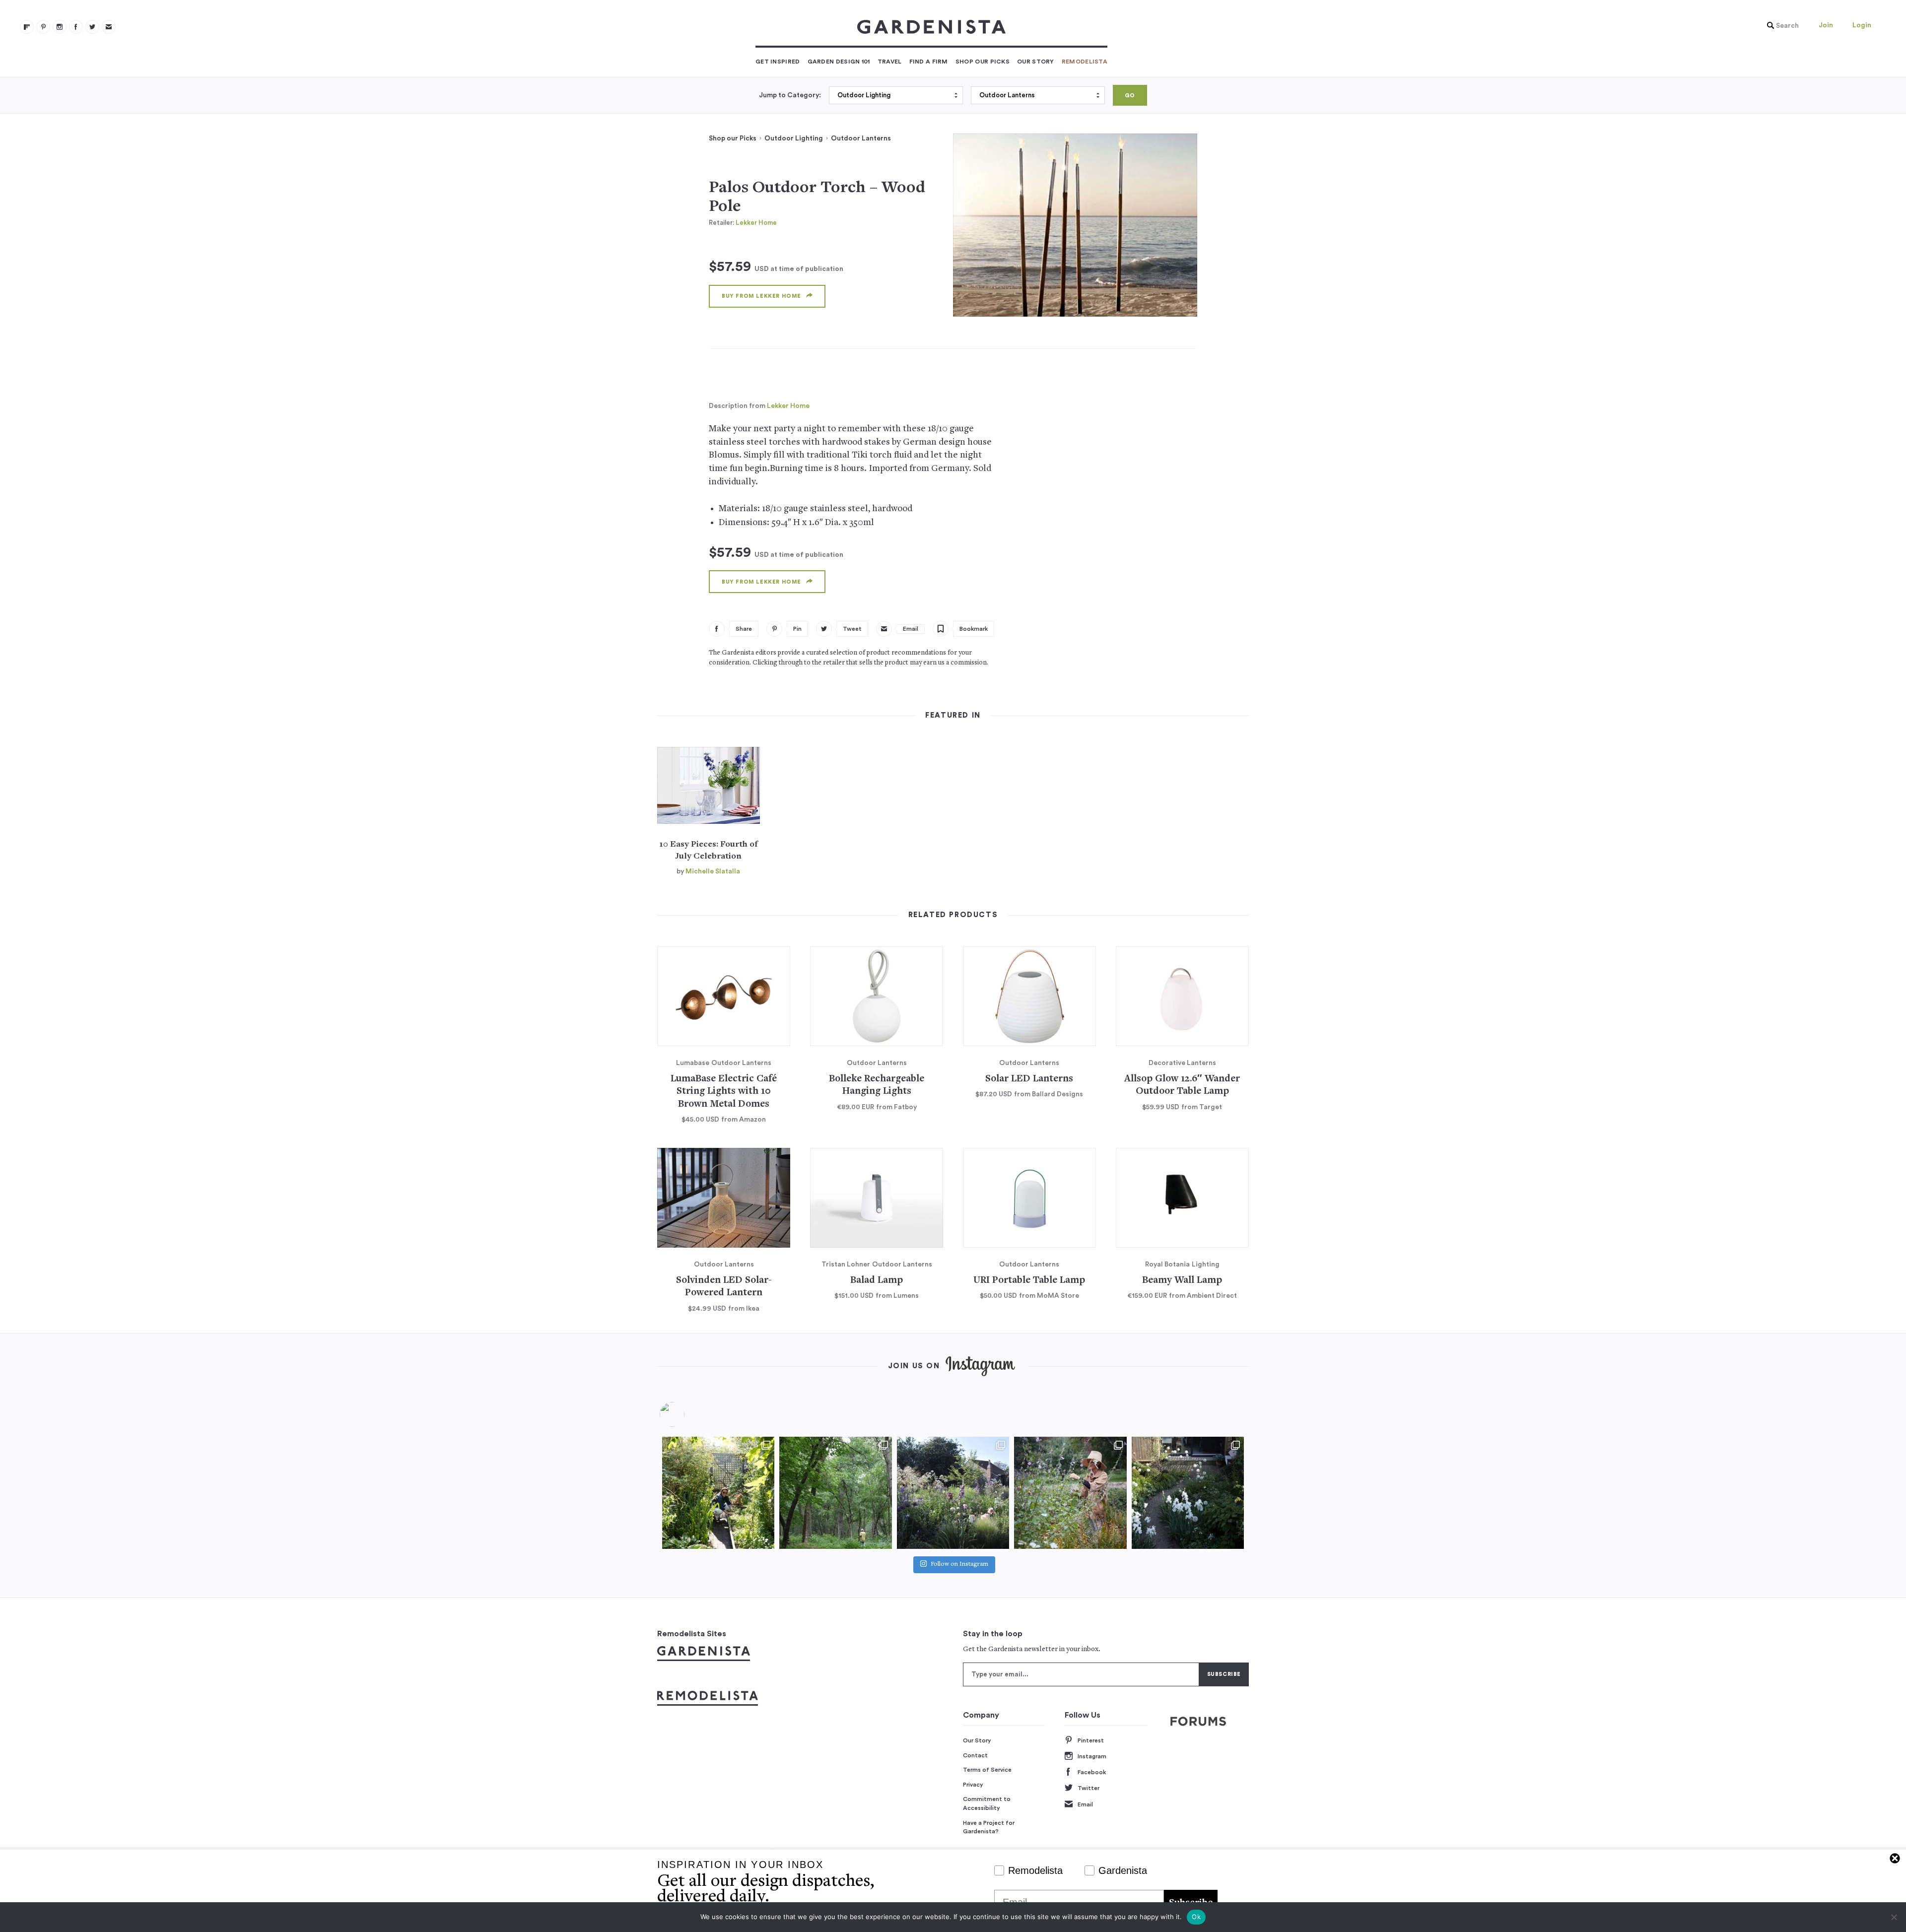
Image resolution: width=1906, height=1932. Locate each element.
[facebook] (76, 27)
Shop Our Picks (983, 62)
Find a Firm (929, 62)
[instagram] (60, 27)
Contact (975, 1755)
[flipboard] (27, 27)
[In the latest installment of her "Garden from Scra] (953, 1493)
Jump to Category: (790, 95)
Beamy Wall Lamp (1182, 1281)
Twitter (1089, 1788)
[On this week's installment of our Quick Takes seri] (1070, 1493)
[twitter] (92, 27)
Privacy (973, 1785)
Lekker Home (756, 223)
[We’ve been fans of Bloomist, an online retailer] (718, 1493)
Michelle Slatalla (713, 871)
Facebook (1092, 1772)
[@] (687, 1414)
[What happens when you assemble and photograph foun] (835, 1493)
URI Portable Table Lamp (1029, 1281)
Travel (890, 62)
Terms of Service (987, 1770)
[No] (1894, 1917)
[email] (109, 27)
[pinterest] (43, 27)
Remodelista (1085, 62)
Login (1862, 25)
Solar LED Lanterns (1029, 1079)
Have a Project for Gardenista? (989, 1827)
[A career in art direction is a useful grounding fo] (1188, 1493)
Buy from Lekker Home (761, 296)
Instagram (1092, 1756)
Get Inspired (778, 62)
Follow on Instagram (959, 1565)
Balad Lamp (877, 1281)
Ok (1196, 1917)
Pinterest (1091, 1740)
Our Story (1036, 62)
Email (1085, 1804)
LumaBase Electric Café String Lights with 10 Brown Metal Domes (724, 1092)
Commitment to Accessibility (987, 1803)
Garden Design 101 (839, 62)
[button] (1780, 26)
